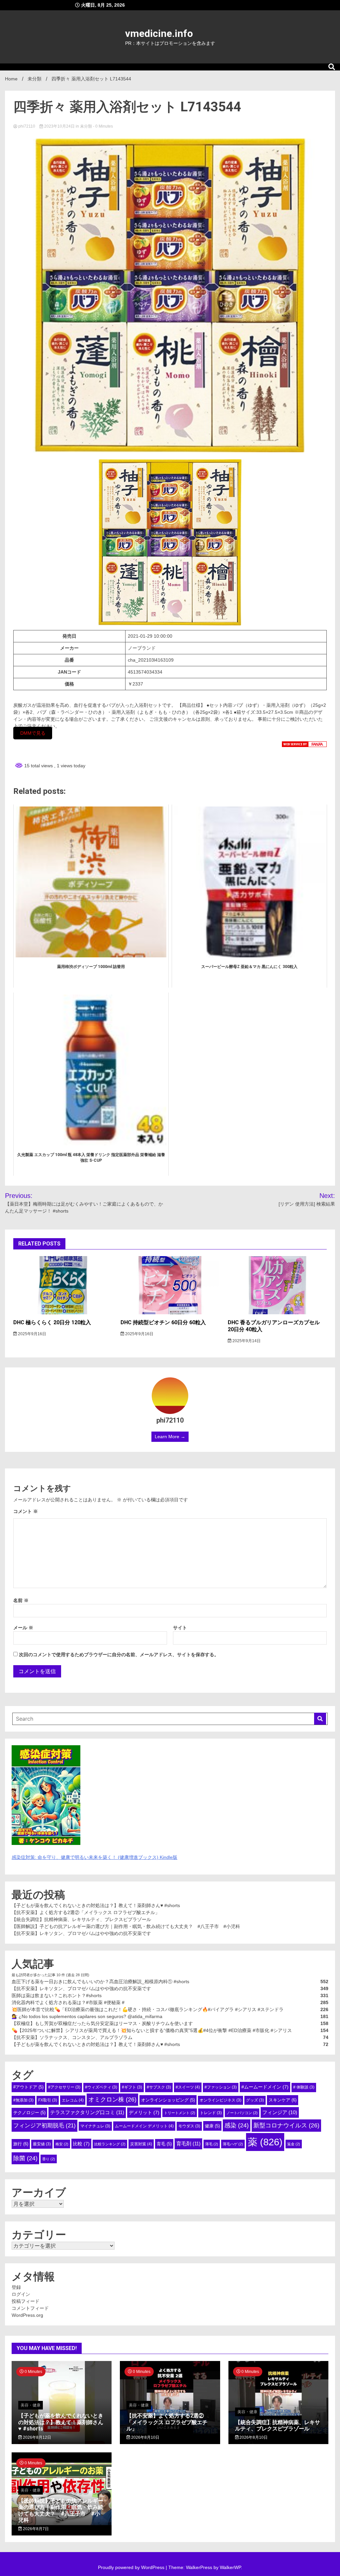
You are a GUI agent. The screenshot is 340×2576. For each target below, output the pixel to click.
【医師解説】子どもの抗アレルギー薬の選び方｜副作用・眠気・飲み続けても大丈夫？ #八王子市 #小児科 (126, 1926)
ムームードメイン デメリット (144, 2126)
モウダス (189, 2126)
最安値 (42, 2144)
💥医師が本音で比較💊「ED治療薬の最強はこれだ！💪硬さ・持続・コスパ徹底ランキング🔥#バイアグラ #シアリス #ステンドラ (148, 2009)
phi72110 (27, 126)
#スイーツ (188, 2087)
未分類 (86, 126)
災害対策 (141, 2144)
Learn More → (170, 1437)
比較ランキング (110, 2144)
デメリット (144, 2112)
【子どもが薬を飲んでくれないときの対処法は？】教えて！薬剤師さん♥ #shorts (96, 1905)
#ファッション (221, 2087)
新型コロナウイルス (286, 2125)
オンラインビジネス (220, 2100)
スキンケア (283, 2100)
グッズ (255, 2100)
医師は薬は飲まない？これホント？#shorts (57, 1995)
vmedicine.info (159, 33)
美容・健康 (31, 2405)
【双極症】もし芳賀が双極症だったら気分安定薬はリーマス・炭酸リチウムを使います (102, 2023)
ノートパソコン (242, 2113)
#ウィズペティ (101, 2087)
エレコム (73, 2100)
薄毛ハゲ (233, 2144)
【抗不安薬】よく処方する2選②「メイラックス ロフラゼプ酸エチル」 (86, 1912)
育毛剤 (188, 2144)
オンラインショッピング (168, 2100)
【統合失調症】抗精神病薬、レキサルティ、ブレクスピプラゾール (81, 1919)
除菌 (25, 2158)
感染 (237, 2125)
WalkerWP (230, 2567)
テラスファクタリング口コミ (87, 2112)
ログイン (21, 2294)
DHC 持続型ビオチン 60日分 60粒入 (163, 1322)
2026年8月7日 (35, 2529)
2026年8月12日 (37, 2437)
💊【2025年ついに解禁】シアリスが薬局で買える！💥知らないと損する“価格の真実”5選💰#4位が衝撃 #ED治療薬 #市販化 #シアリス (152, 2030)
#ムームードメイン (265, 2087)
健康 (212, 2126)
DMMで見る (33, 733)
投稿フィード (26, 2301)
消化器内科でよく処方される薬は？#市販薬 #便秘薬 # (68, 2002)
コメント (26, 1511)
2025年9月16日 (32, 1334)
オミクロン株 (112, 2099)
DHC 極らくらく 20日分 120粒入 (52, 1322)
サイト (180, 1628)
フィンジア (280, 2112)
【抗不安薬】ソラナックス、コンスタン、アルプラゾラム (72, 2037)
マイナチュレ (95, 2126)
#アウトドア (28, 2087)
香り (49, 2159)
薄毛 (212, 2144)
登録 (16, 2287)
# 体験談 (304, 2087)
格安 (62, 2144)
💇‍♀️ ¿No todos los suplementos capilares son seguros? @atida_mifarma (87, 2016)
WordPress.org (27, 2315)
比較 (81, 2144)
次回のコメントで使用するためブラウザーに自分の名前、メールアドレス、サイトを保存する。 (119, 1655)
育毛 (164, 2144)
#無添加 (23, 2100)
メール (23, 1628)
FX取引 (48, 2100)
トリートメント (180, 2113)
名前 (21, 1600)
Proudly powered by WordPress (132, 2567)
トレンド (211, 2113)
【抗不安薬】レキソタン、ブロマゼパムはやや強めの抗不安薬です (81, 1933)
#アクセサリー (64, 2087)
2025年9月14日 (246, 1341)
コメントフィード (30, 2308)
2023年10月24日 (59, 126)
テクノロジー (29, 2113)
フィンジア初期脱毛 (44, 2125)
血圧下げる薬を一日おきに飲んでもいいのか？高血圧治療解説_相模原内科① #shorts (100, 1982)
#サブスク (159, 2087)
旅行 (21, 2144)
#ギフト (132, 2087)
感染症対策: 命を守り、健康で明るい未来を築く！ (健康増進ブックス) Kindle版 (94, 1857)
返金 (294, 2144)
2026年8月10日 (145, 2437)
